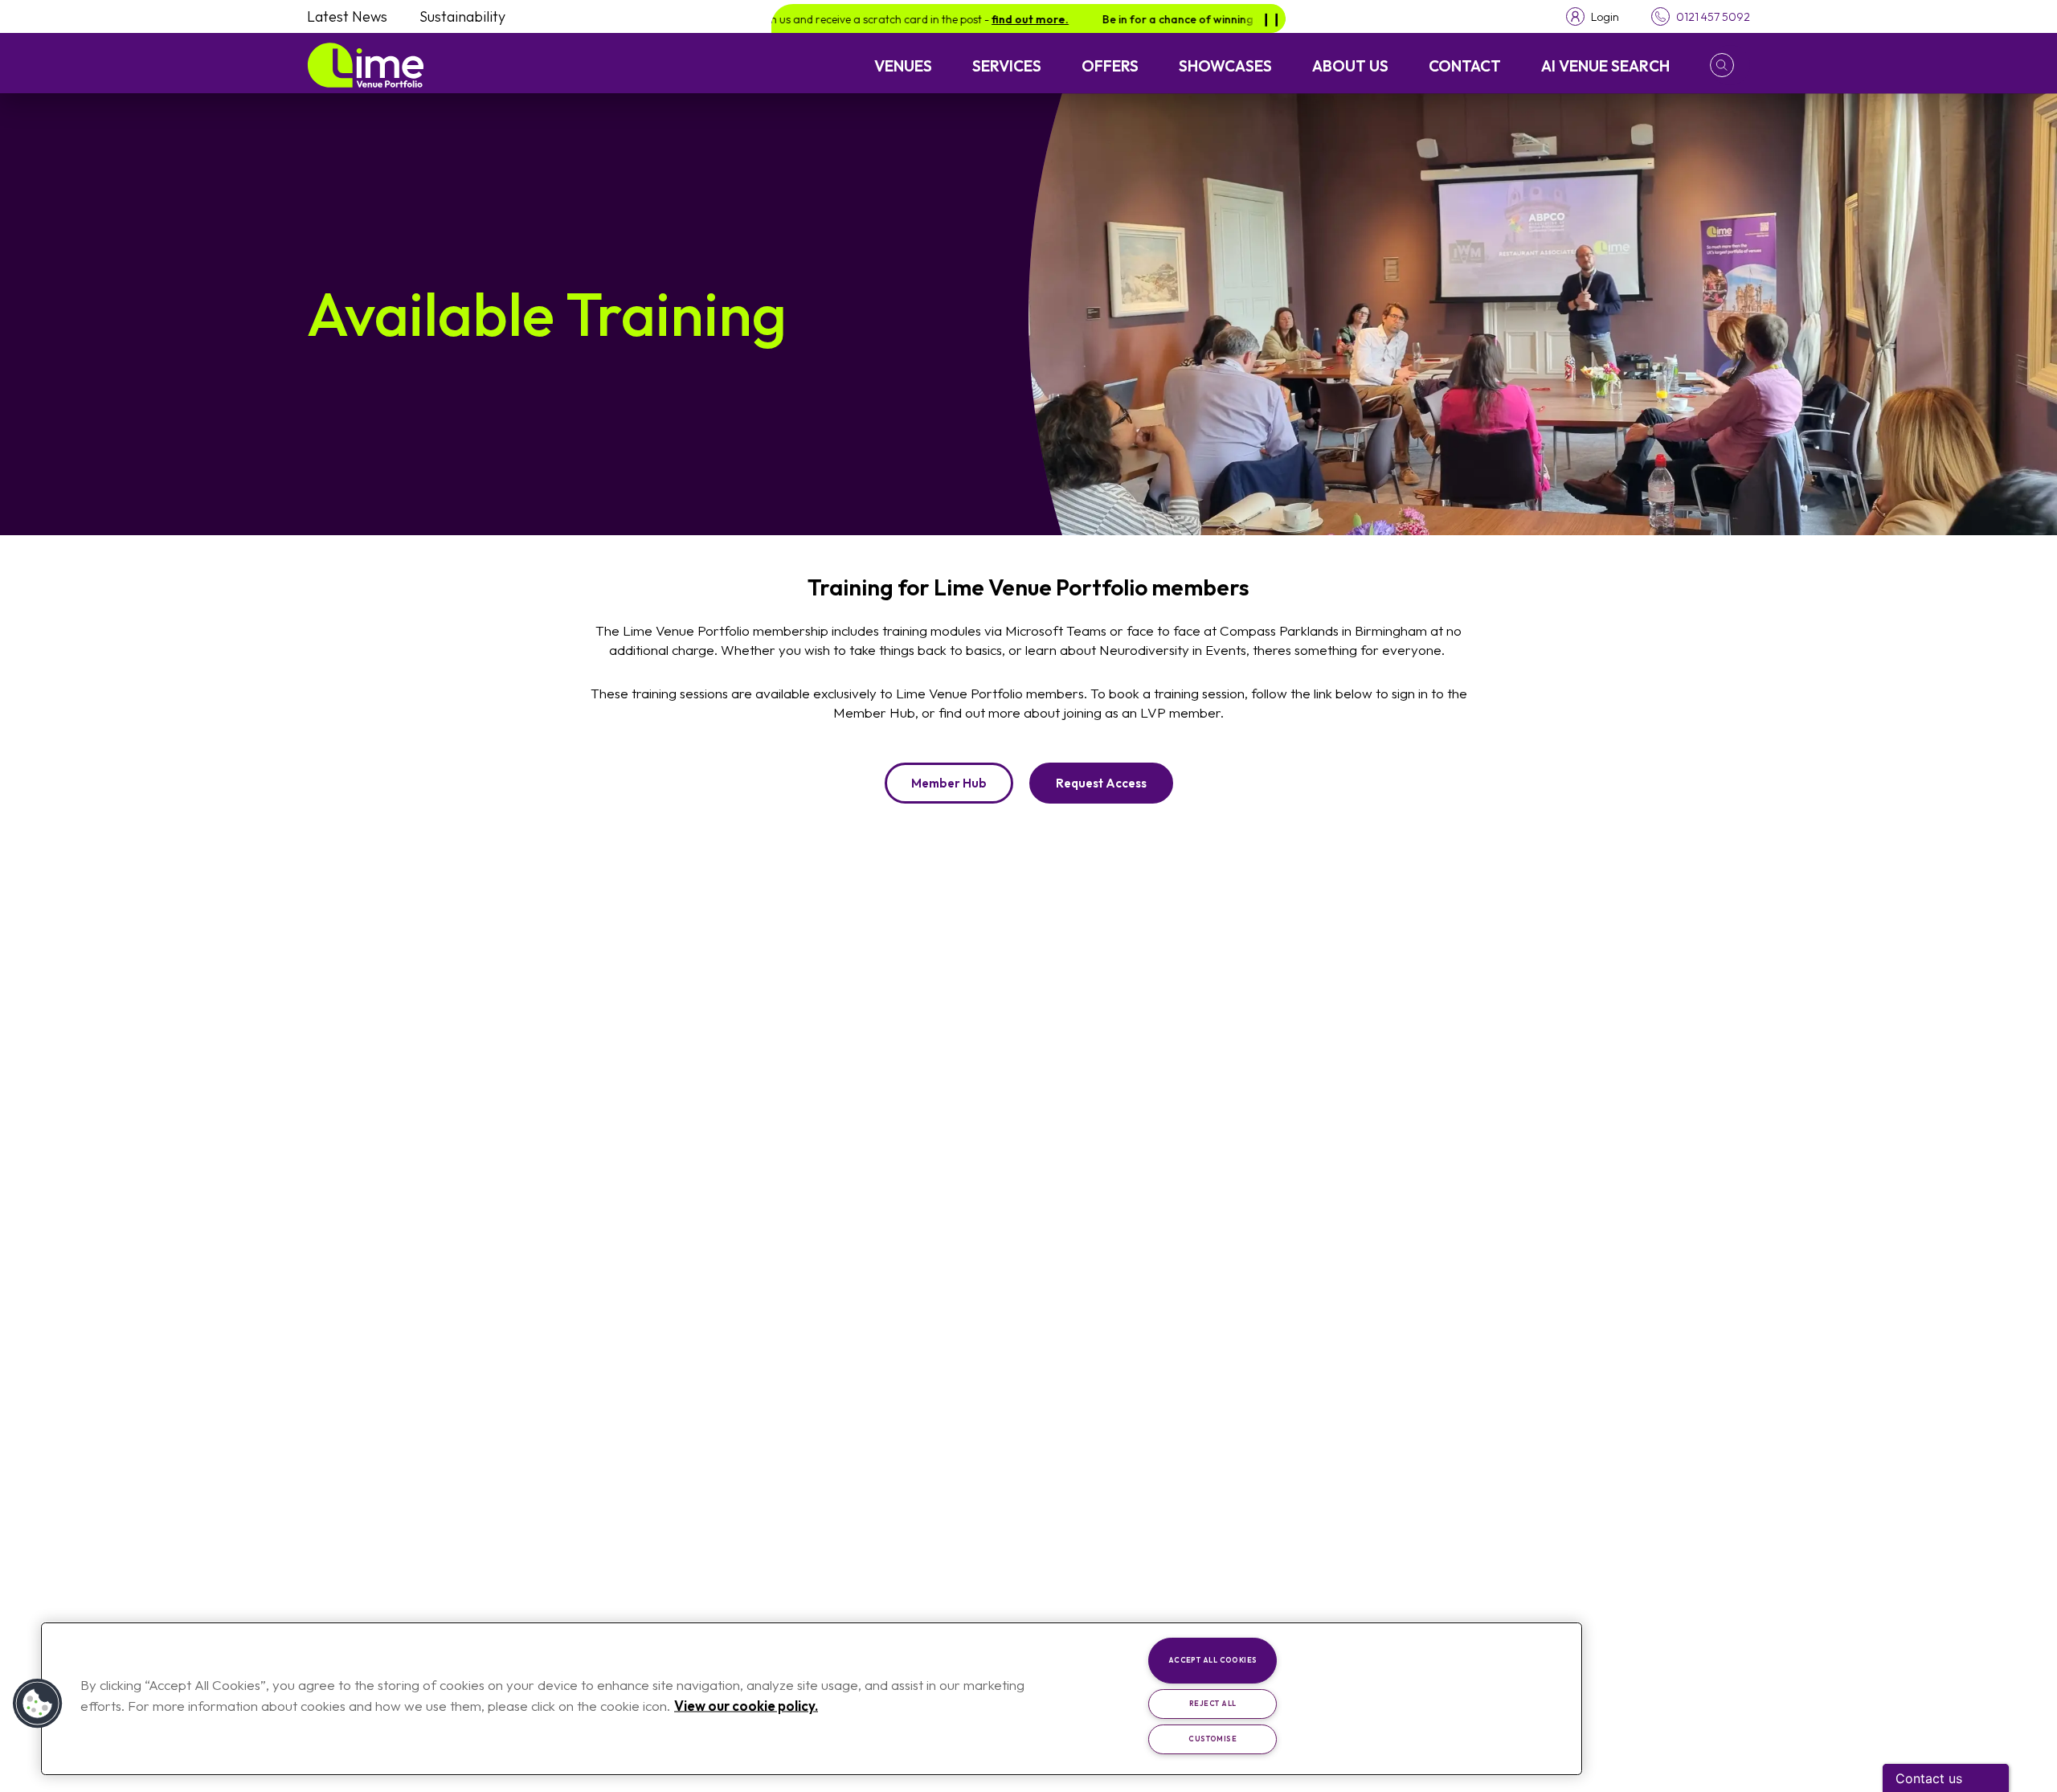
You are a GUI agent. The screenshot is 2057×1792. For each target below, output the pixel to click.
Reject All (1213, 1703)
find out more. (974, 19)
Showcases (1225, 66)
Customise (1213, 1739)
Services (1007, 66)
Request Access (1101, 783)
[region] (812, 1699)
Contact (1465, 66)
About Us (1350, 66)
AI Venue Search (1605, 66)
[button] (1730, 65)
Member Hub (949, 783)
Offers (1110, 66)
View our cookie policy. (746, 1705)
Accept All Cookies (1213, 1660)
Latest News (347, 16)
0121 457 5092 (1713, 17)
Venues (903, 66)
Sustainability (462, 16)
